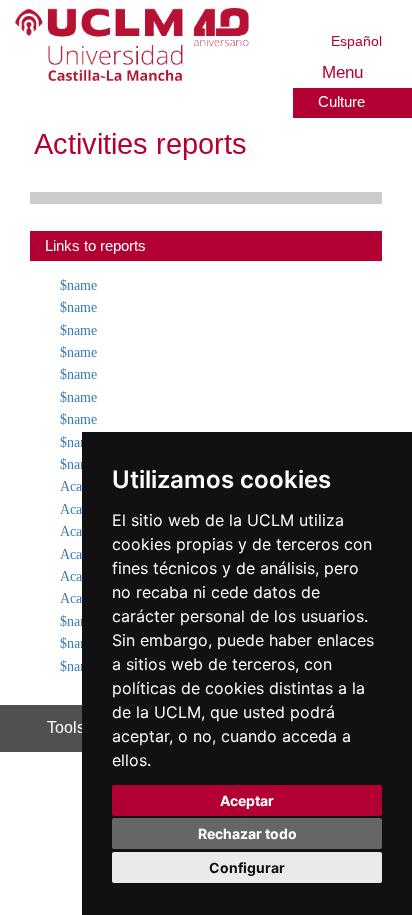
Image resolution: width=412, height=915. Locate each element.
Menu (343, 72)
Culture (342, 101)
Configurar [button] (247, 867)
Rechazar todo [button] (247, 833)
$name (82, 284)
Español (356, 40)
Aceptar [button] (247, 800)
